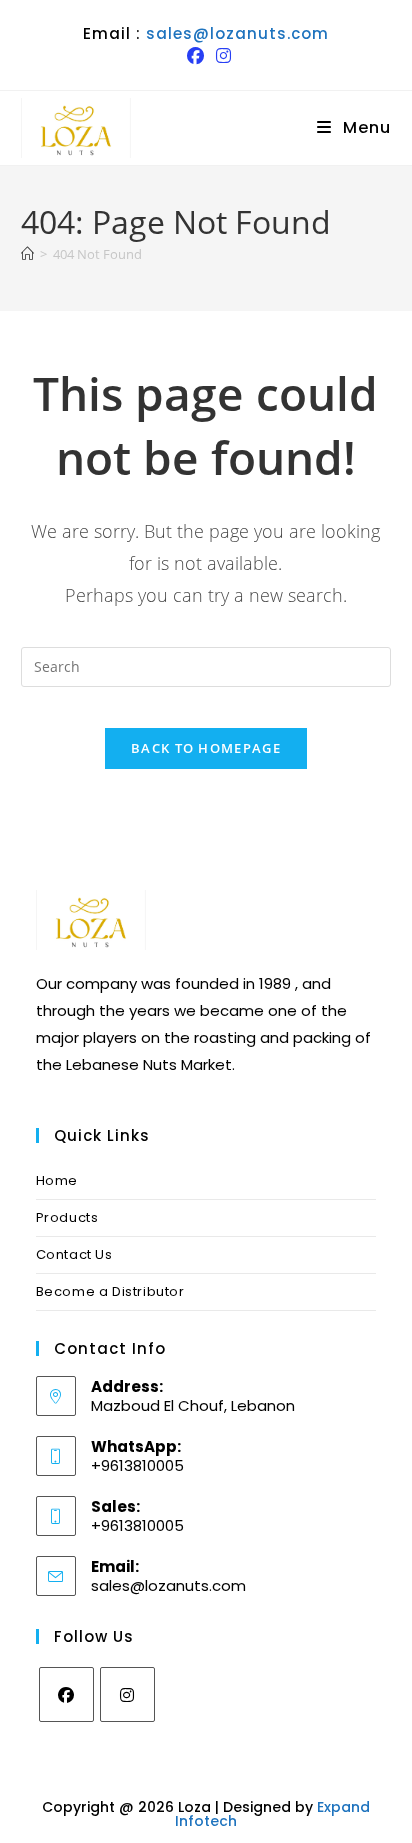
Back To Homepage (206, 748)
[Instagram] (127, 1694)
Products (67, 1217)
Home (57, 1180)
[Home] (27, 254)
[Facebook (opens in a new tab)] (195, 56)
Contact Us (74, 1254)
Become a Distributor (110, 1291)
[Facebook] (66, 1694)
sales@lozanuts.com (237, 33)
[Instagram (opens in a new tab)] (220, 56)
